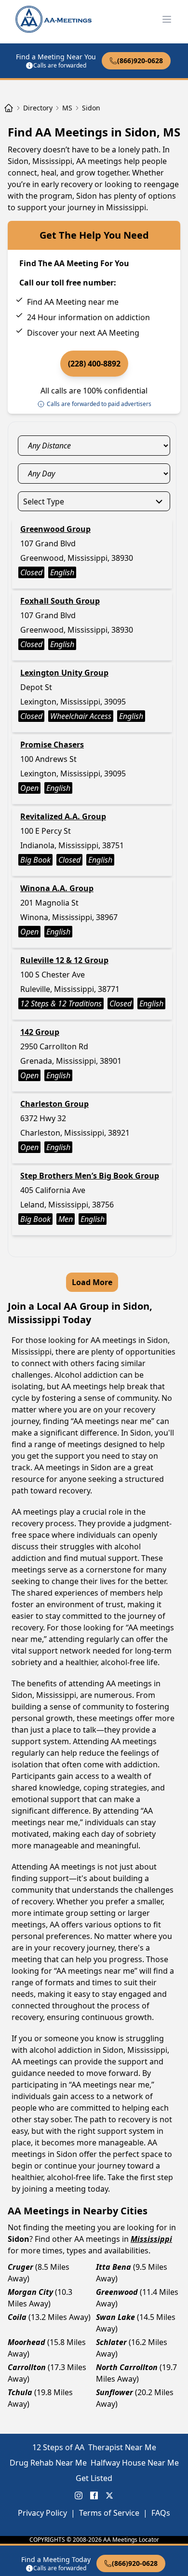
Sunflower (114, 2392)
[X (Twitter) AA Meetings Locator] (109, 2495)
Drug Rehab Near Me (48, 2463)
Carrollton (27, 2367)
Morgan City (30, 2292)
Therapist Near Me (122, 2447)
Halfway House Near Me (135, 2463)
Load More (92, 1282)
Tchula (20, 2392)
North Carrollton (127, 2367)
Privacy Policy (42, 2513)
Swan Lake (115, 2317)
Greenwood (117, 2292)
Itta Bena (114, 2267)
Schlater (111, 2342)
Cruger (20, 2267)
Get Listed (94, 2478)
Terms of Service (109, 2513)
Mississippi (151, 2239)
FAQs (161, 2513)
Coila (17, 2317)
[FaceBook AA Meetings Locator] (94, 2495)
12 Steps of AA (58, 2447)
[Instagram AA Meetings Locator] (79, 2495)
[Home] (9, 108)
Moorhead (27, 2342)
